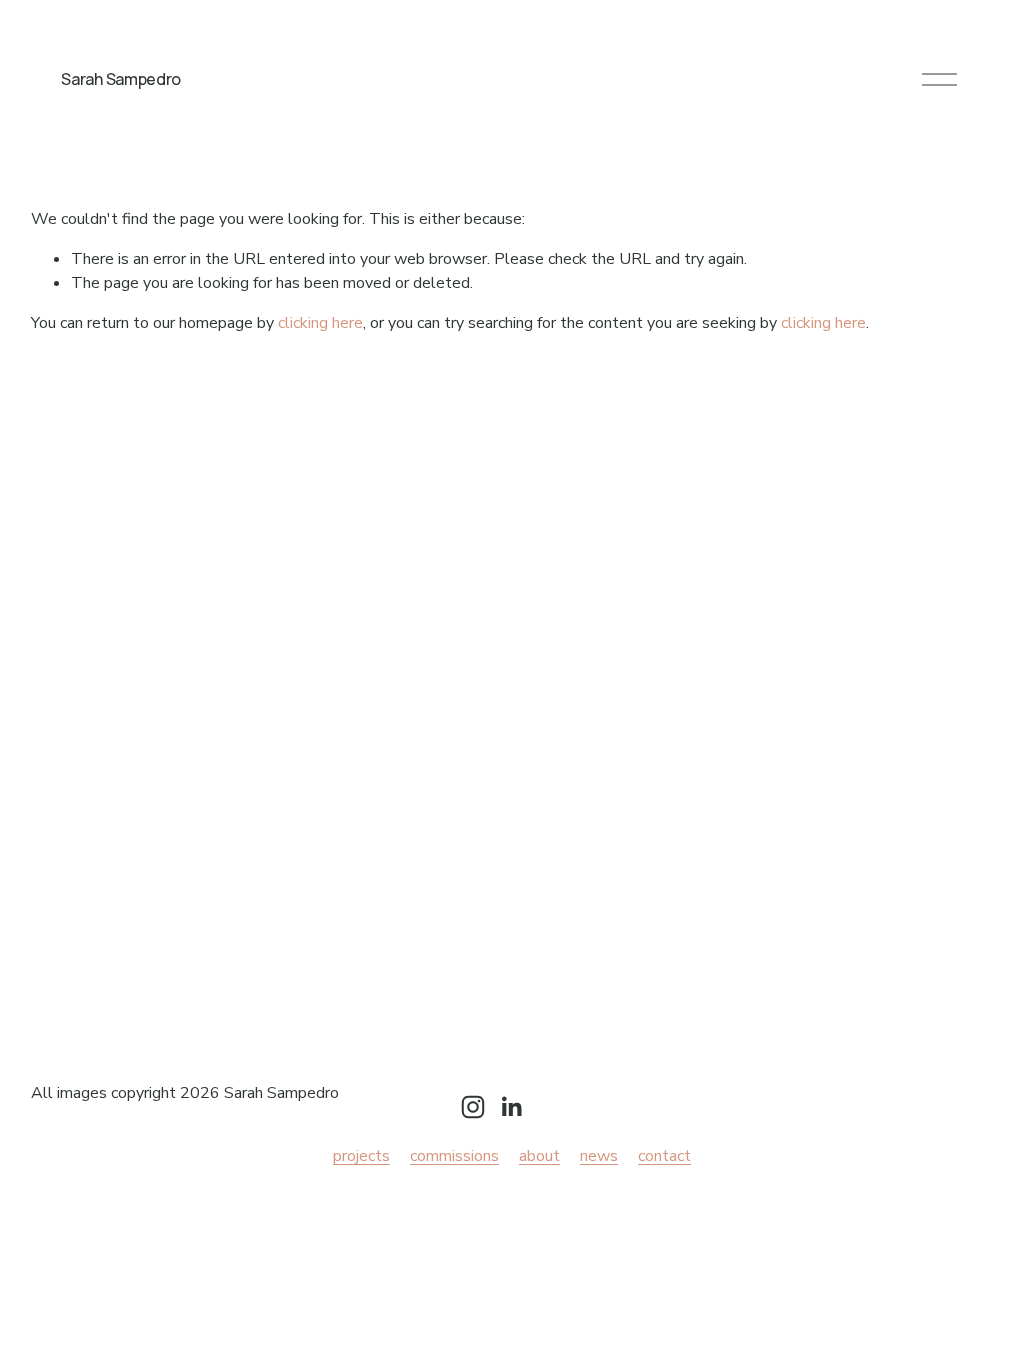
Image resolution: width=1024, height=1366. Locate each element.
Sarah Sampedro (121, 79)
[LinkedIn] (511, 1107)
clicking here (320, 323)
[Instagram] (473, 1107)
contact (664, 1156)
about (539, 1156)
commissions (454, 1156)
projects (361, 1156)
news (599, 1156)
